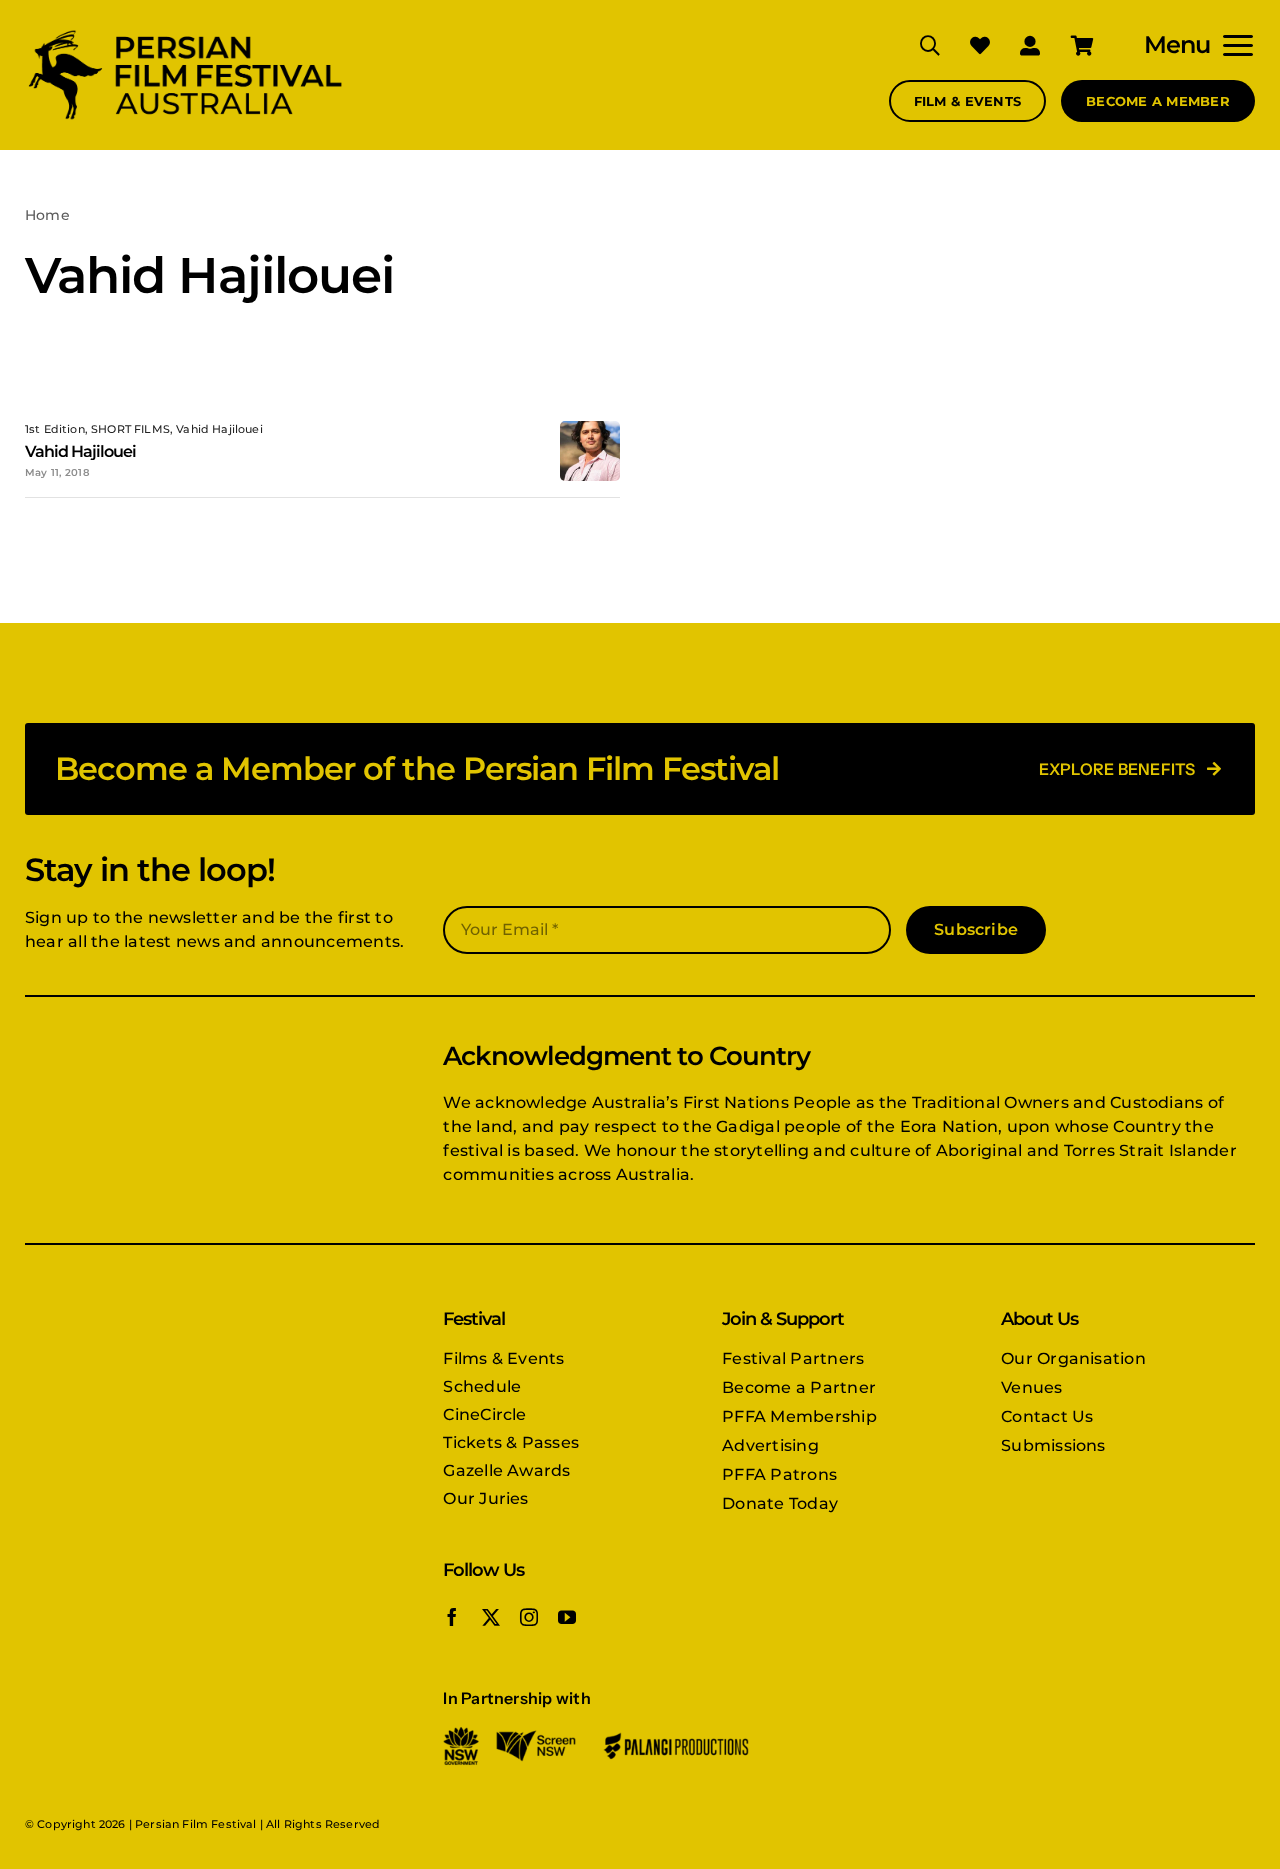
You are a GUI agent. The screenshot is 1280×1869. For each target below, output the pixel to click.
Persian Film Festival (195, 1824)
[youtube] (567, 1617)
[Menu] (1232, 45)
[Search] (915, 45)
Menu (1177, 44)
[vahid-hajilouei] (590, 428)
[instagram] (529, 1617)
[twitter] (491, 1617)
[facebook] (452, 1617)
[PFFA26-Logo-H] (185, 32)
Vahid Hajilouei (80, 451)
